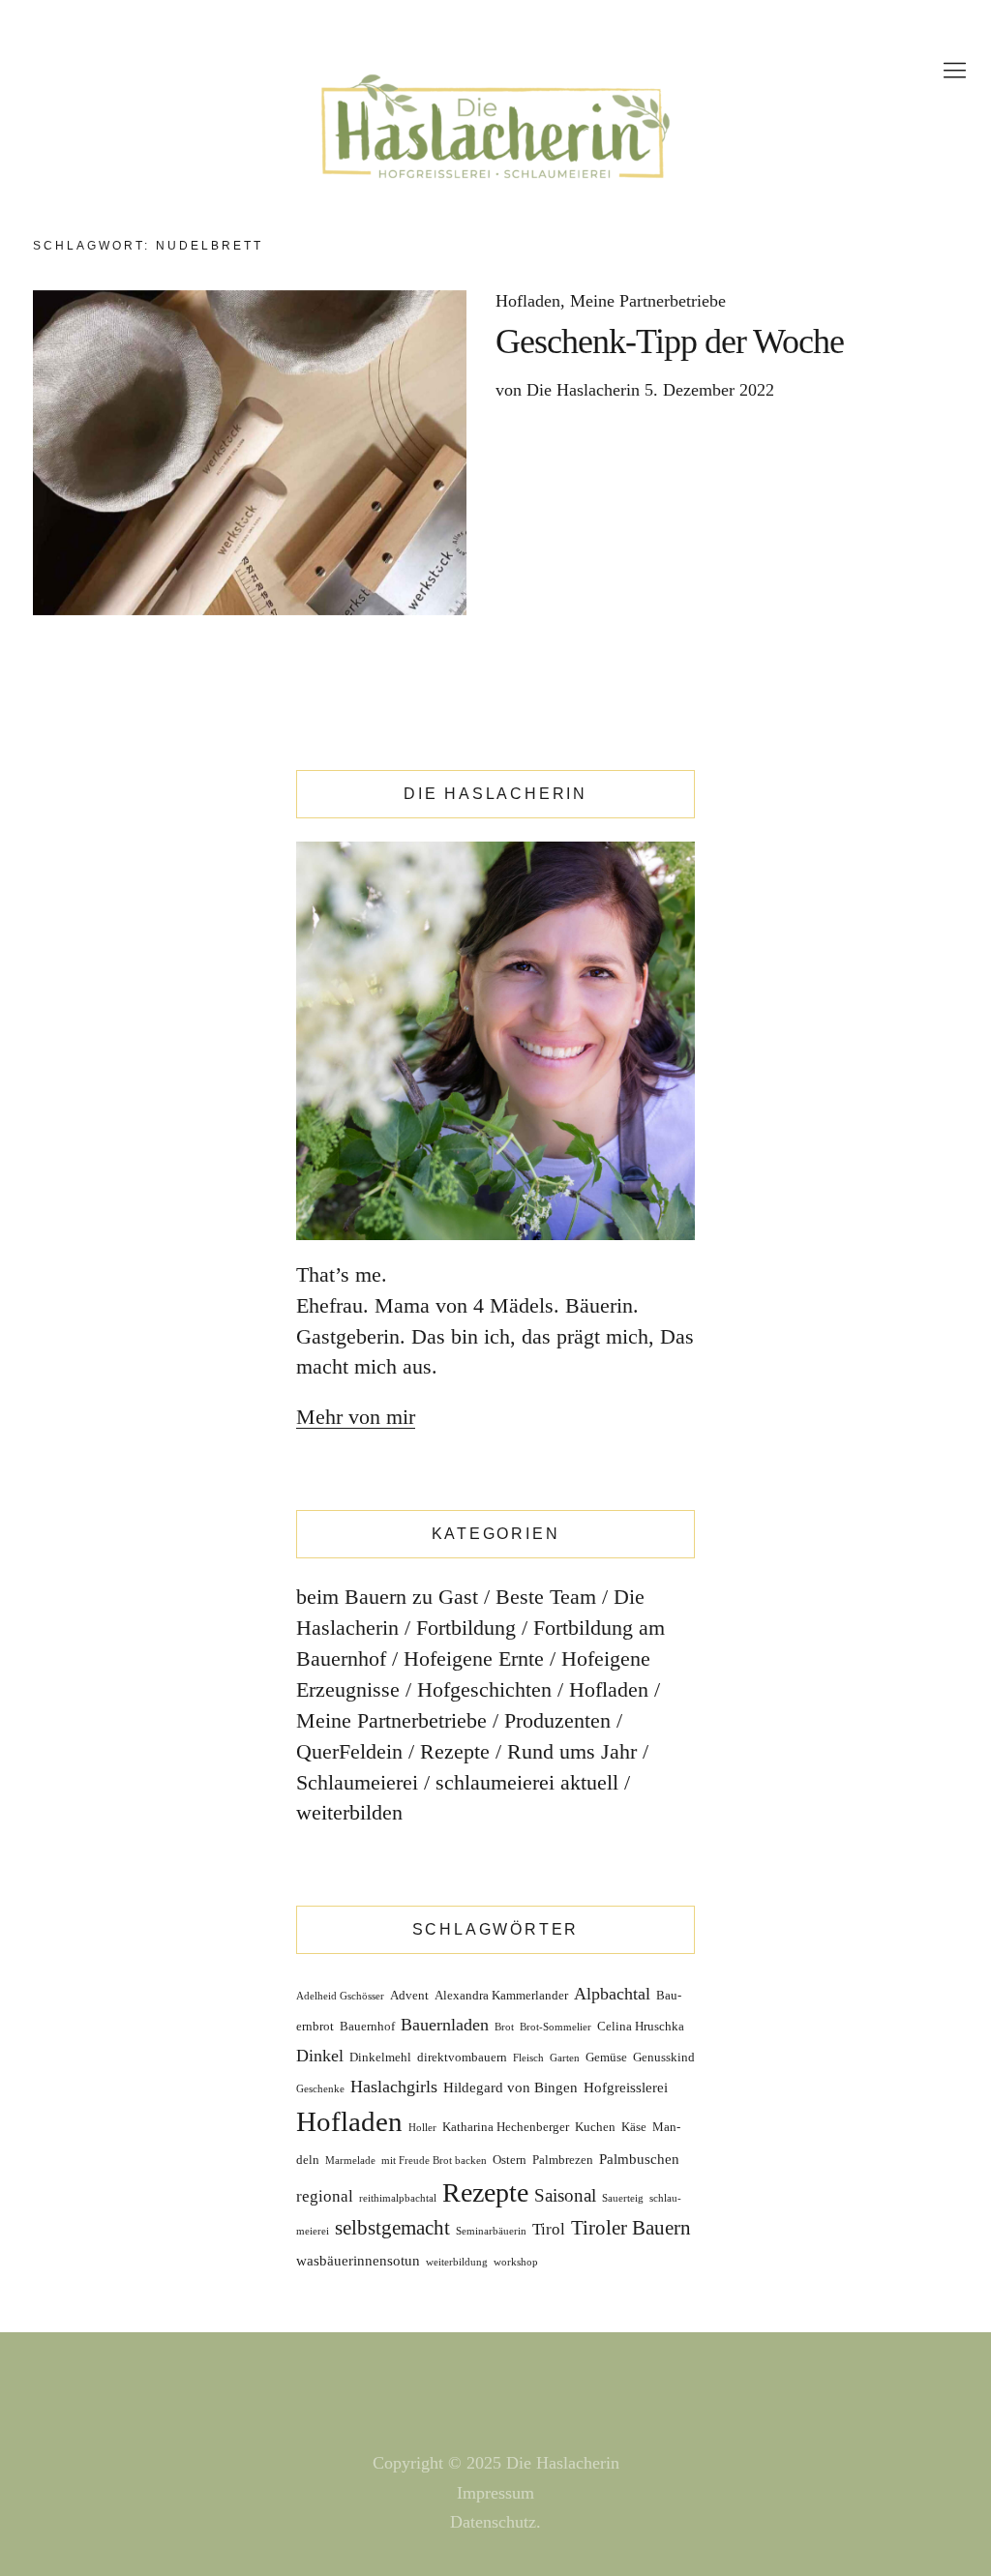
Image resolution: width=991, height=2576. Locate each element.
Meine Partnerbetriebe (648, 301)
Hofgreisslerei (626, 2087)
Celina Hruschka (641, 2026)
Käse (634, 2127)
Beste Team (546, 1597)
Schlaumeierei (357, 1782)
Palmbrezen (563, 2160)
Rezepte (455, 1751)
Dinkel (320, 2056)
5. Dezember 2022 (709, 390)
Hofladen (528, 301)
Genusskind (664, 2057)
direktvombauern (462, 2057)
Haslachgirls (394, 2087)
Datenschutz (493, 2522)
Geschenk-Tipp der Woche (670, 341)
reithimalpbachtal (398, 2198)
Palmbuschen (639, 2159)
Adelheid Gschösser (340, 1996)
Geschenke (320, 2089)
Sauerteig (623, 2198)
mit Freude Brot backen (434, 2161)
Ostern (510, 2160)
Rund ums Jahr (572, 1751)
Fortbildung (466, 1628)
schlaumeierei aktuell (527, 1782)
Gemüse (606, 2057)
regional (325, 2196)
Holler (422, 2128)
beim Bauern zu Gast (387, 1597)
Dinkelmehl (380, 2057)
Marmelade (350, 2161)
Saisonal (565, 2195)
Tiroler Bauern (631, 2228)
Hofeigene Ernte (474, 1658)
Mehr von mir (356, 1417)
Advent (409, 1995)
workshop (516, 2262)
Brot (504, 2027)
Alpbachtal (612, 1994)
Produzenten (557, 1720)
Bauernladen (445, 2025)
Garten (565, 2058)
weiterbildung (457, 2262)
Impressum (495, 2493)
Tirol (549, 2229)
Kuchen (595, 2127)
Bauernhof (367, 2026)
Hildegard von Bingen (511, 2087)
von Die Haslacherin (568, 390)
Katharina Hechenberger (506, 2127)
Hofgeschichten (484, 1689)
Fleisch (528, 2058)
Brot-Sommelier (556, 2027)
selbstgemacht (392, 2228)
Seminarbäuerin (491, 2231)
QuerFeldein (349, 1751)
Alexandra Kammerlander (501, 1995)
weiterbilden (349, 1812)
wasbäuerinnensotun (358, 2261)
